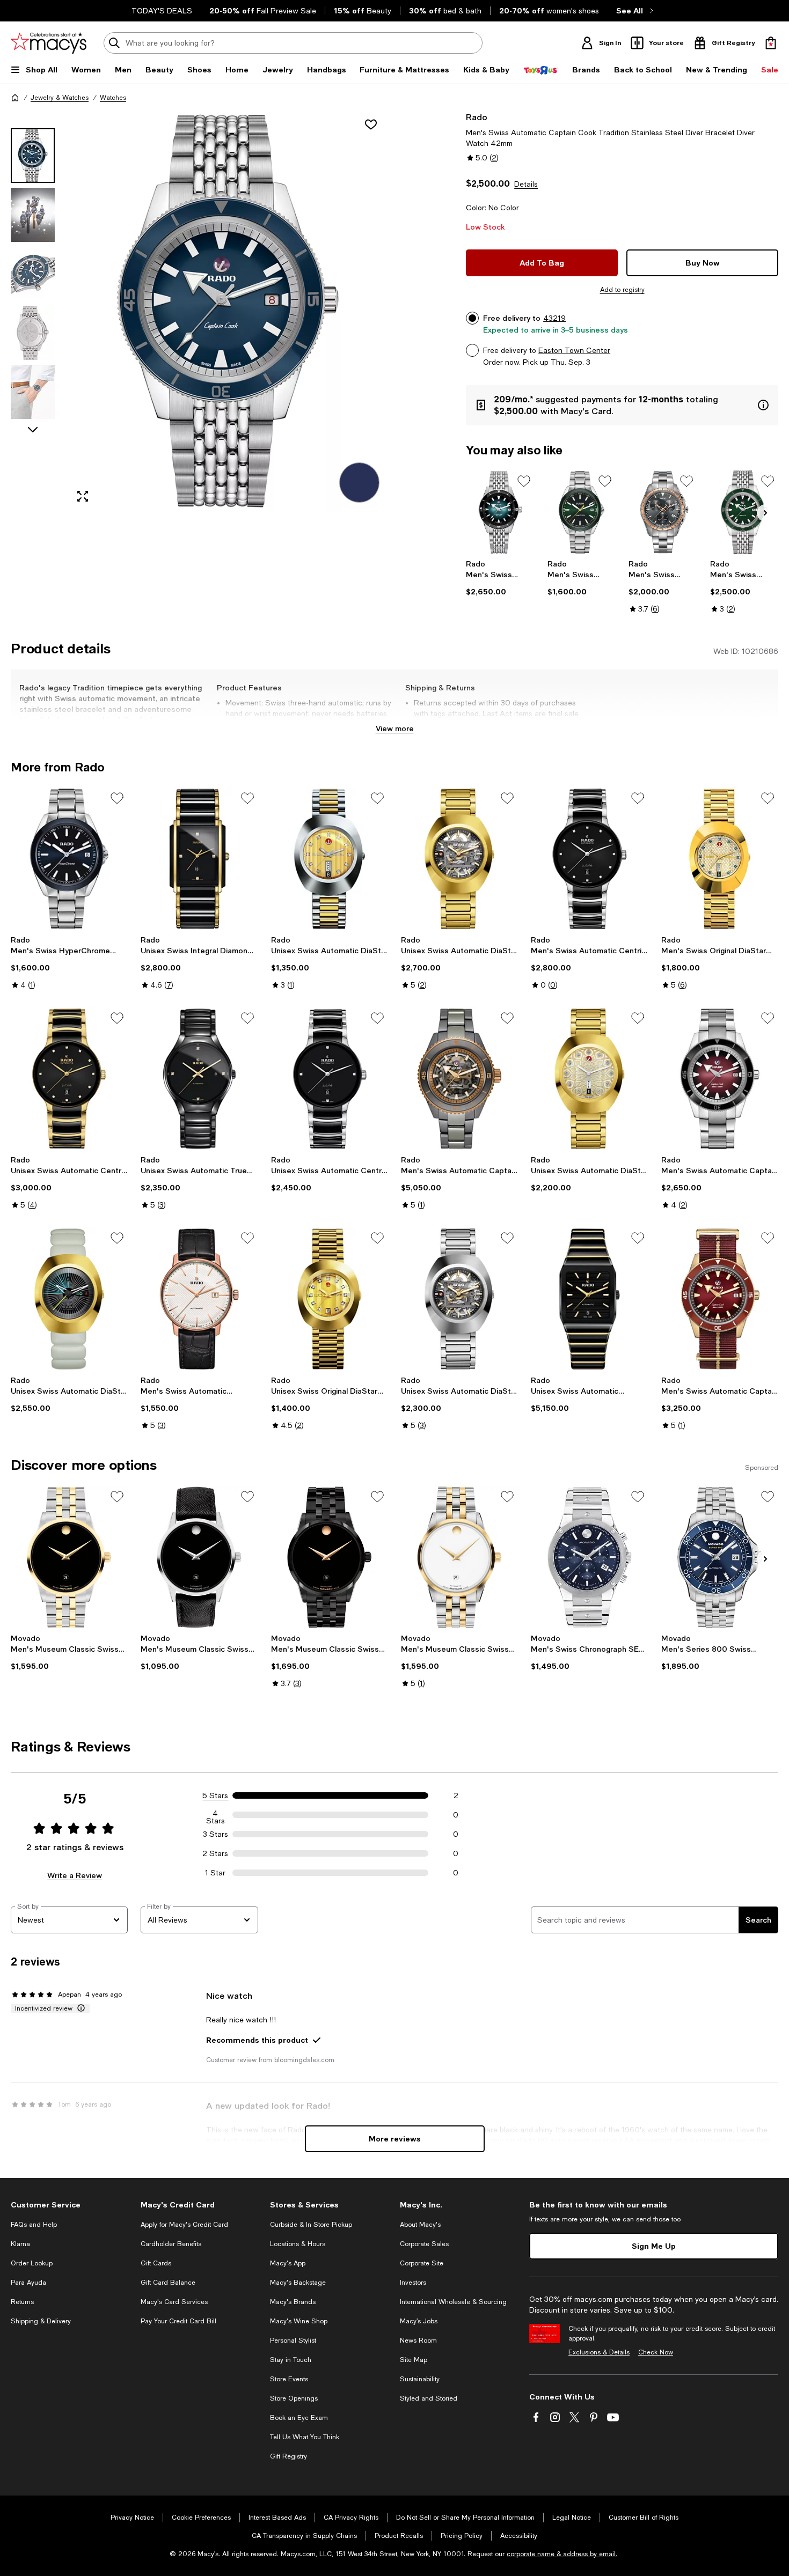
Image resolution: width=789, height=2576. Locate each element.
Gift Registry (288, 2456)
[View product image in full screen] (83, 496)
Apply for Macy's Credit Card (184, 2225)
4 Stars (215, 1815)
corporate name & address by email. (562, 2554)
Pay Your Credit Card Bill (178, 2321)
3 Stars (215, 1834)
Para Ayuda (28, 2283)
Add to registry (622, 290)
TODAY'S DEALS (162, 11)
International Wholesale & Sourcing (453, 2302)
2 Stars (215, 1853)
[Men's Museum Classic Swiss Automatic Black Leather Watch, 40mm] (199, 1557)
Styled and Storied (429, 2398)
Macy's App (288, 2263)
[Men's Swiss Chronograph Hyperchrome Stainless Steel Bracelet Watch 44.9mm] (663, 512)
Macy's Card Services (174, 2302)
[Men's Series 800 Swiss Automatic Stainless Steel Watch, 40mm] (720, 1557)
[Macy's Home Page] (49, 43)
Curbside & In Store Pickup (311, 2225)
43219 (554, 318)
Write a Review (75, 1875)
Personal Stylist (293, 2341)
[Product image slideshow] (228, 311)
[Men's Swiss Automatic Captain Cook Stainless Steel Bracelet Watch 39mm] (500, 512)
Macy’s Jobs (419, 2321)
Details (526, 184)
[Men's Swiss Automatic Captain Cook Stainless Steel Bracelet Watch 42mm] (720, 1079)
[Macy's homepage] (15, 98)
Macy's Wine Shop (299, 2321)
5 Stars (215, 1795)
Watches (113, 98)
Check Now (656, 2352)
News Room (418, 2341)
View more (395, 728)
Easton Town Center (574, 350)
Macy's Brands (293, 2302)
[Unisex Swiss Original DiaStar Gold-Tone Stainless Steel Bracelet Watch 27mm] (330, 1299)
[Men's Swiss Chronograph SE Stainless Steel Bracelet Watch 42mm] (589, 1557)
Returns (22, 2302)
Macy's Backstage (298, 2283)
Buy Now (703, 263)
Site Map (414, 2360)
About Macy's (420, 2225)
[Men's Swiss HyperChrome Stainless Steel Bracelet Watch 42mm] (582, 512)
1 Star (215, 1873)
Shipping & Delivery (41, 2321)
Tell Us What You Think (305, 2437)
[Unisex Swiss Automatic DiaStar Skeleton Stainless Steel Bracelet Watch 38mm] (459, 1299)
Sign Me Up (654, 2246)
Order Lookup (32, 2263)
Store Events (289, 2379)
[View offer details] (622, 405)
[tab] (33, 156)
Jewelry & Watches (60, 98)
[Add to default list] (524, 481)
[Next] (765, 513)
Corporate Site (422, 2263)
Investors (413, 2283)
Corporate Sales (424, 2244)
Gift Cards (156, 2263)
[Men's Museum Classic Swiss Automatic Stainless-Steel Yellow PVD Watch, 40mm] (69, 1557)
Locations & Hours (298, 2244)
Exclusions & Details (599, 2352)
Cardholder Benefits (171, 2244)
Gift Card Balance (168, 2283)
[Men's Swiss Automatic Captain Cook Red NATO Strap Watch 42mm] (720, 1299)
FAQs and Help (34, 2225)
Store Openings (294, 2398)
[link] (500, 578)
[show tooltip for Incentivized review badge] (79, 2008)
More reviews (395, 2139)
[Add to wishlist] (371, 124)
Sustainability (420, 2379)
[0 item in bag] (771, 43)
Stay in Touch (291, 2360)
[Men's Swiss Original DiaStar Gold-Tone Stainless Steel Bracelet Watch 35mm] (720, 859)
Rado (477, 117)
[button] (199, 311)
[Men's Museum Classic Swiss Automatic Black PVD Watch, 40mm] (330, 1557)
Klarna (20, 2244)
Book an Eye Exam (299, 2418)
